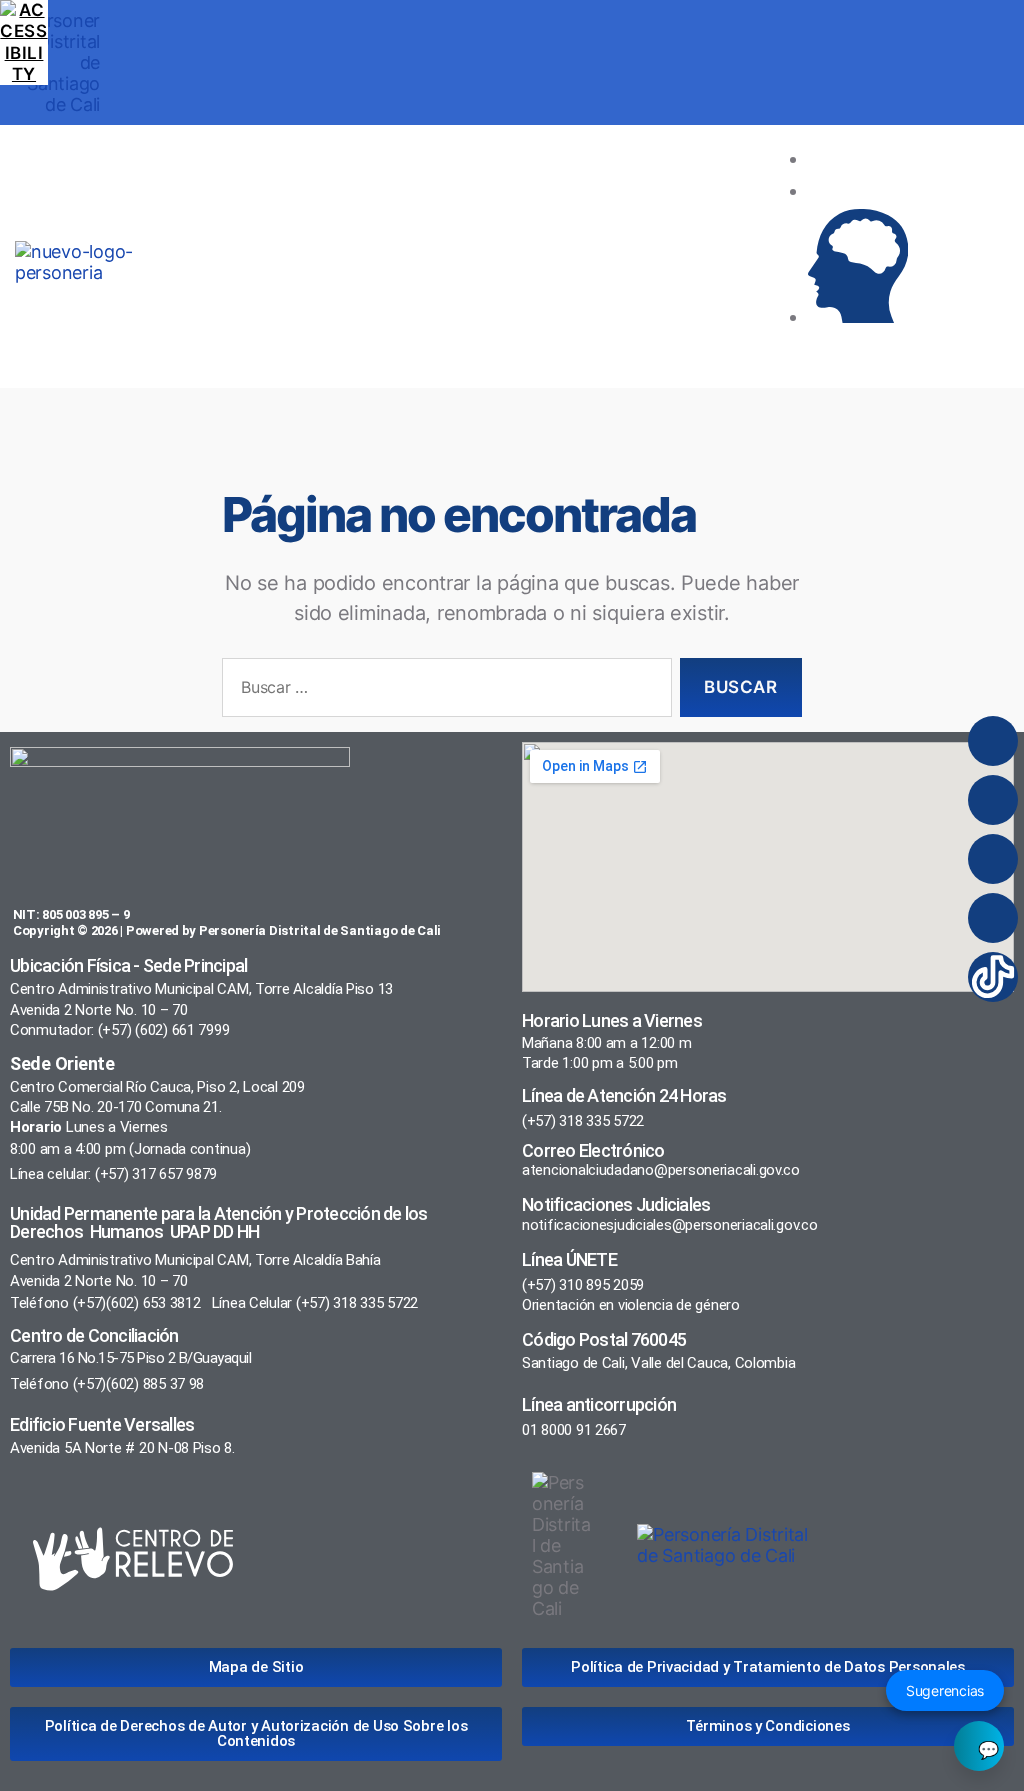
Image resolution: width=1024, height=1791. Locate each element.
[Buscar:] (443, 691)
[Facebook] (993, 800)
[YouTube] (993, 918)
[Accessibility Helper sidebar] (24, 24)
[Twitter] (993, 859)
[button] (496, 262)
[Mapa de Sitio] (858, 158)
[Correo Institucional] (858, 190)
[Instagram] (993, 741)
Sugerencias (945, 1690)
